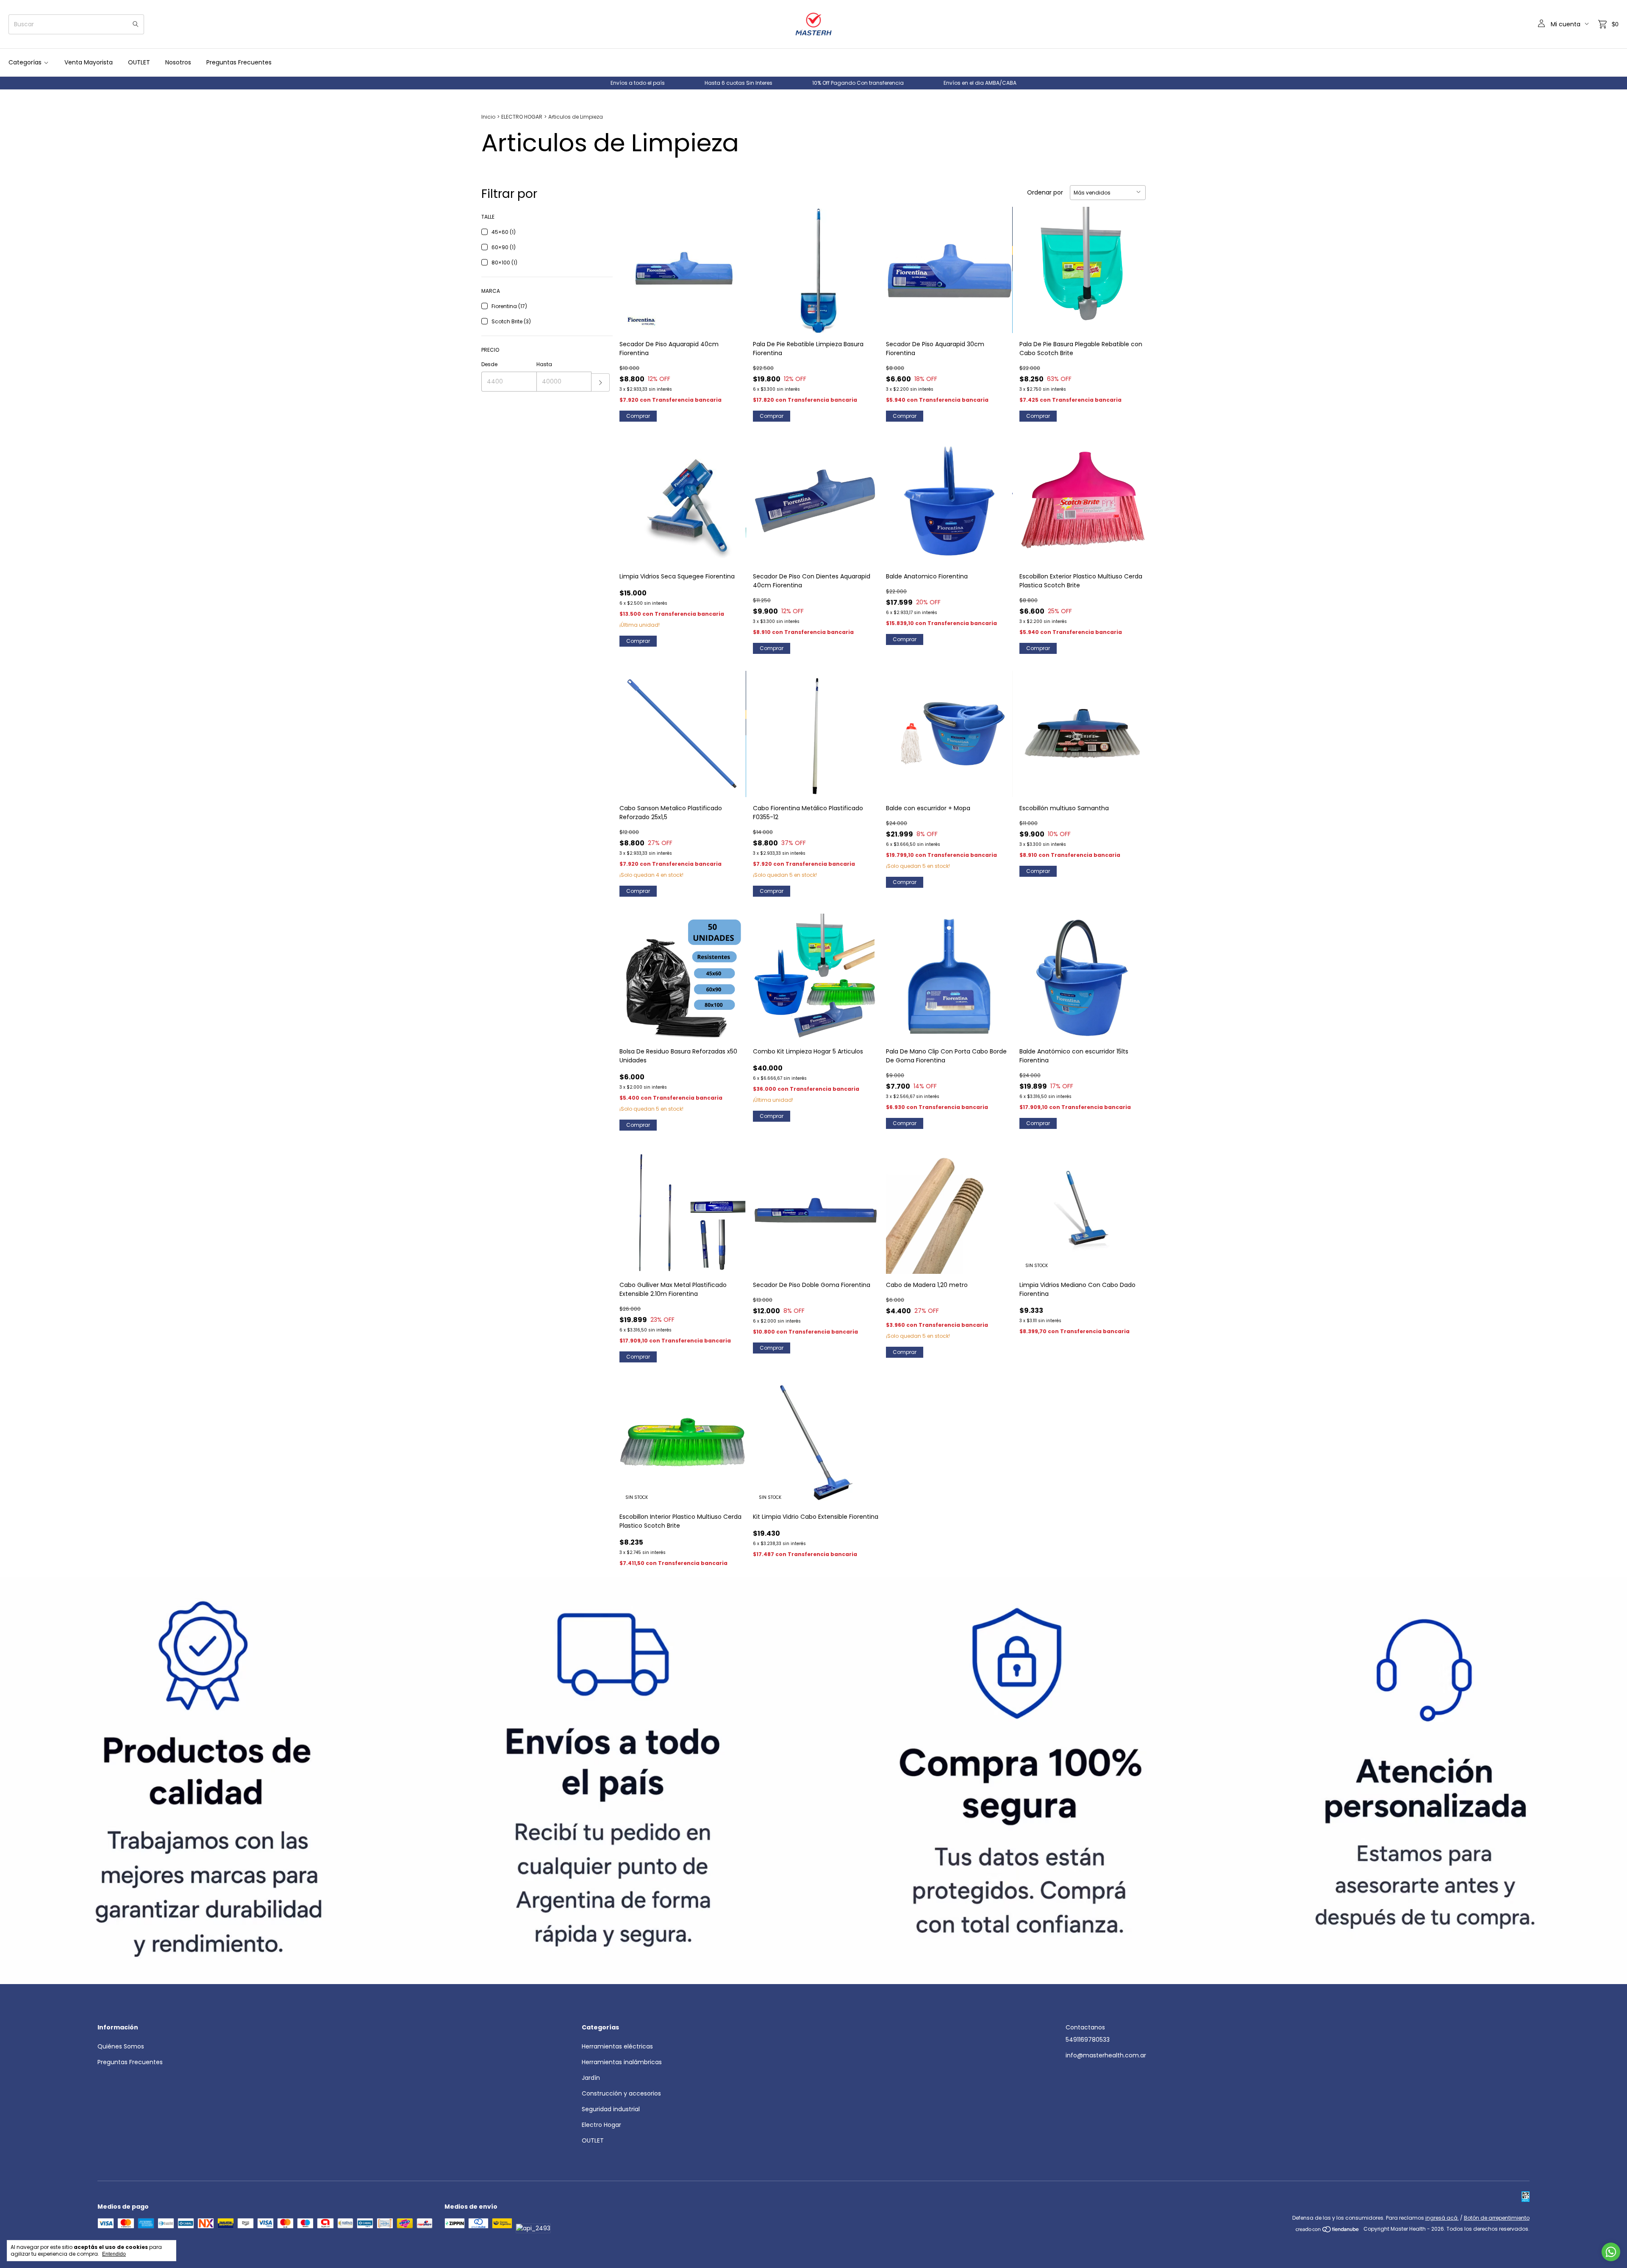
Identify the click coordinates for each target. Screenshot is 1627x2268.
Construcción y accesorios (621, 2093)
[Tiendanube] (1328, 2231)
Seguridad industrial (611, 2109)
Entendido (114, 2254)
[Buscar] (136, 24)
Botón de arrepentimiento (1497, 2218)
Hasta (544, 364)
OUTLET (139, 62)
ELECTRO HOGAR (522, 117)
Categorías (25, 62)
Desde (489, 364)
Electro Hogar (601, 2125)
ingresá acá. (1442, 2218)
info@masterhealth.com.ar (1106, 2055)
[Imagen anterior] (632, 265)
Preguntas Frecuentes (239, 62)
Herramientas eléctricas (617, 2046)
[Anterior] (13, 1781)
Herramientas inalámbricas (622, 2062)
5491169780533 (1088, 2040)
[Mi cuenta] (1541, 24)
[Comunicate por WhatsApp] (1611, 2252)
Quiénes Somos (121, 2046)
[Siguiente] (1614, 1781)
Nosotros (178, 62)
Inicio (488, 117)
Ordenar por (1045, 192)
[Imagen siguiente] (733, 265)
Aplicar (601, 382)
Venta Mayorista (89, 62)
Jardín (591, 2078)
